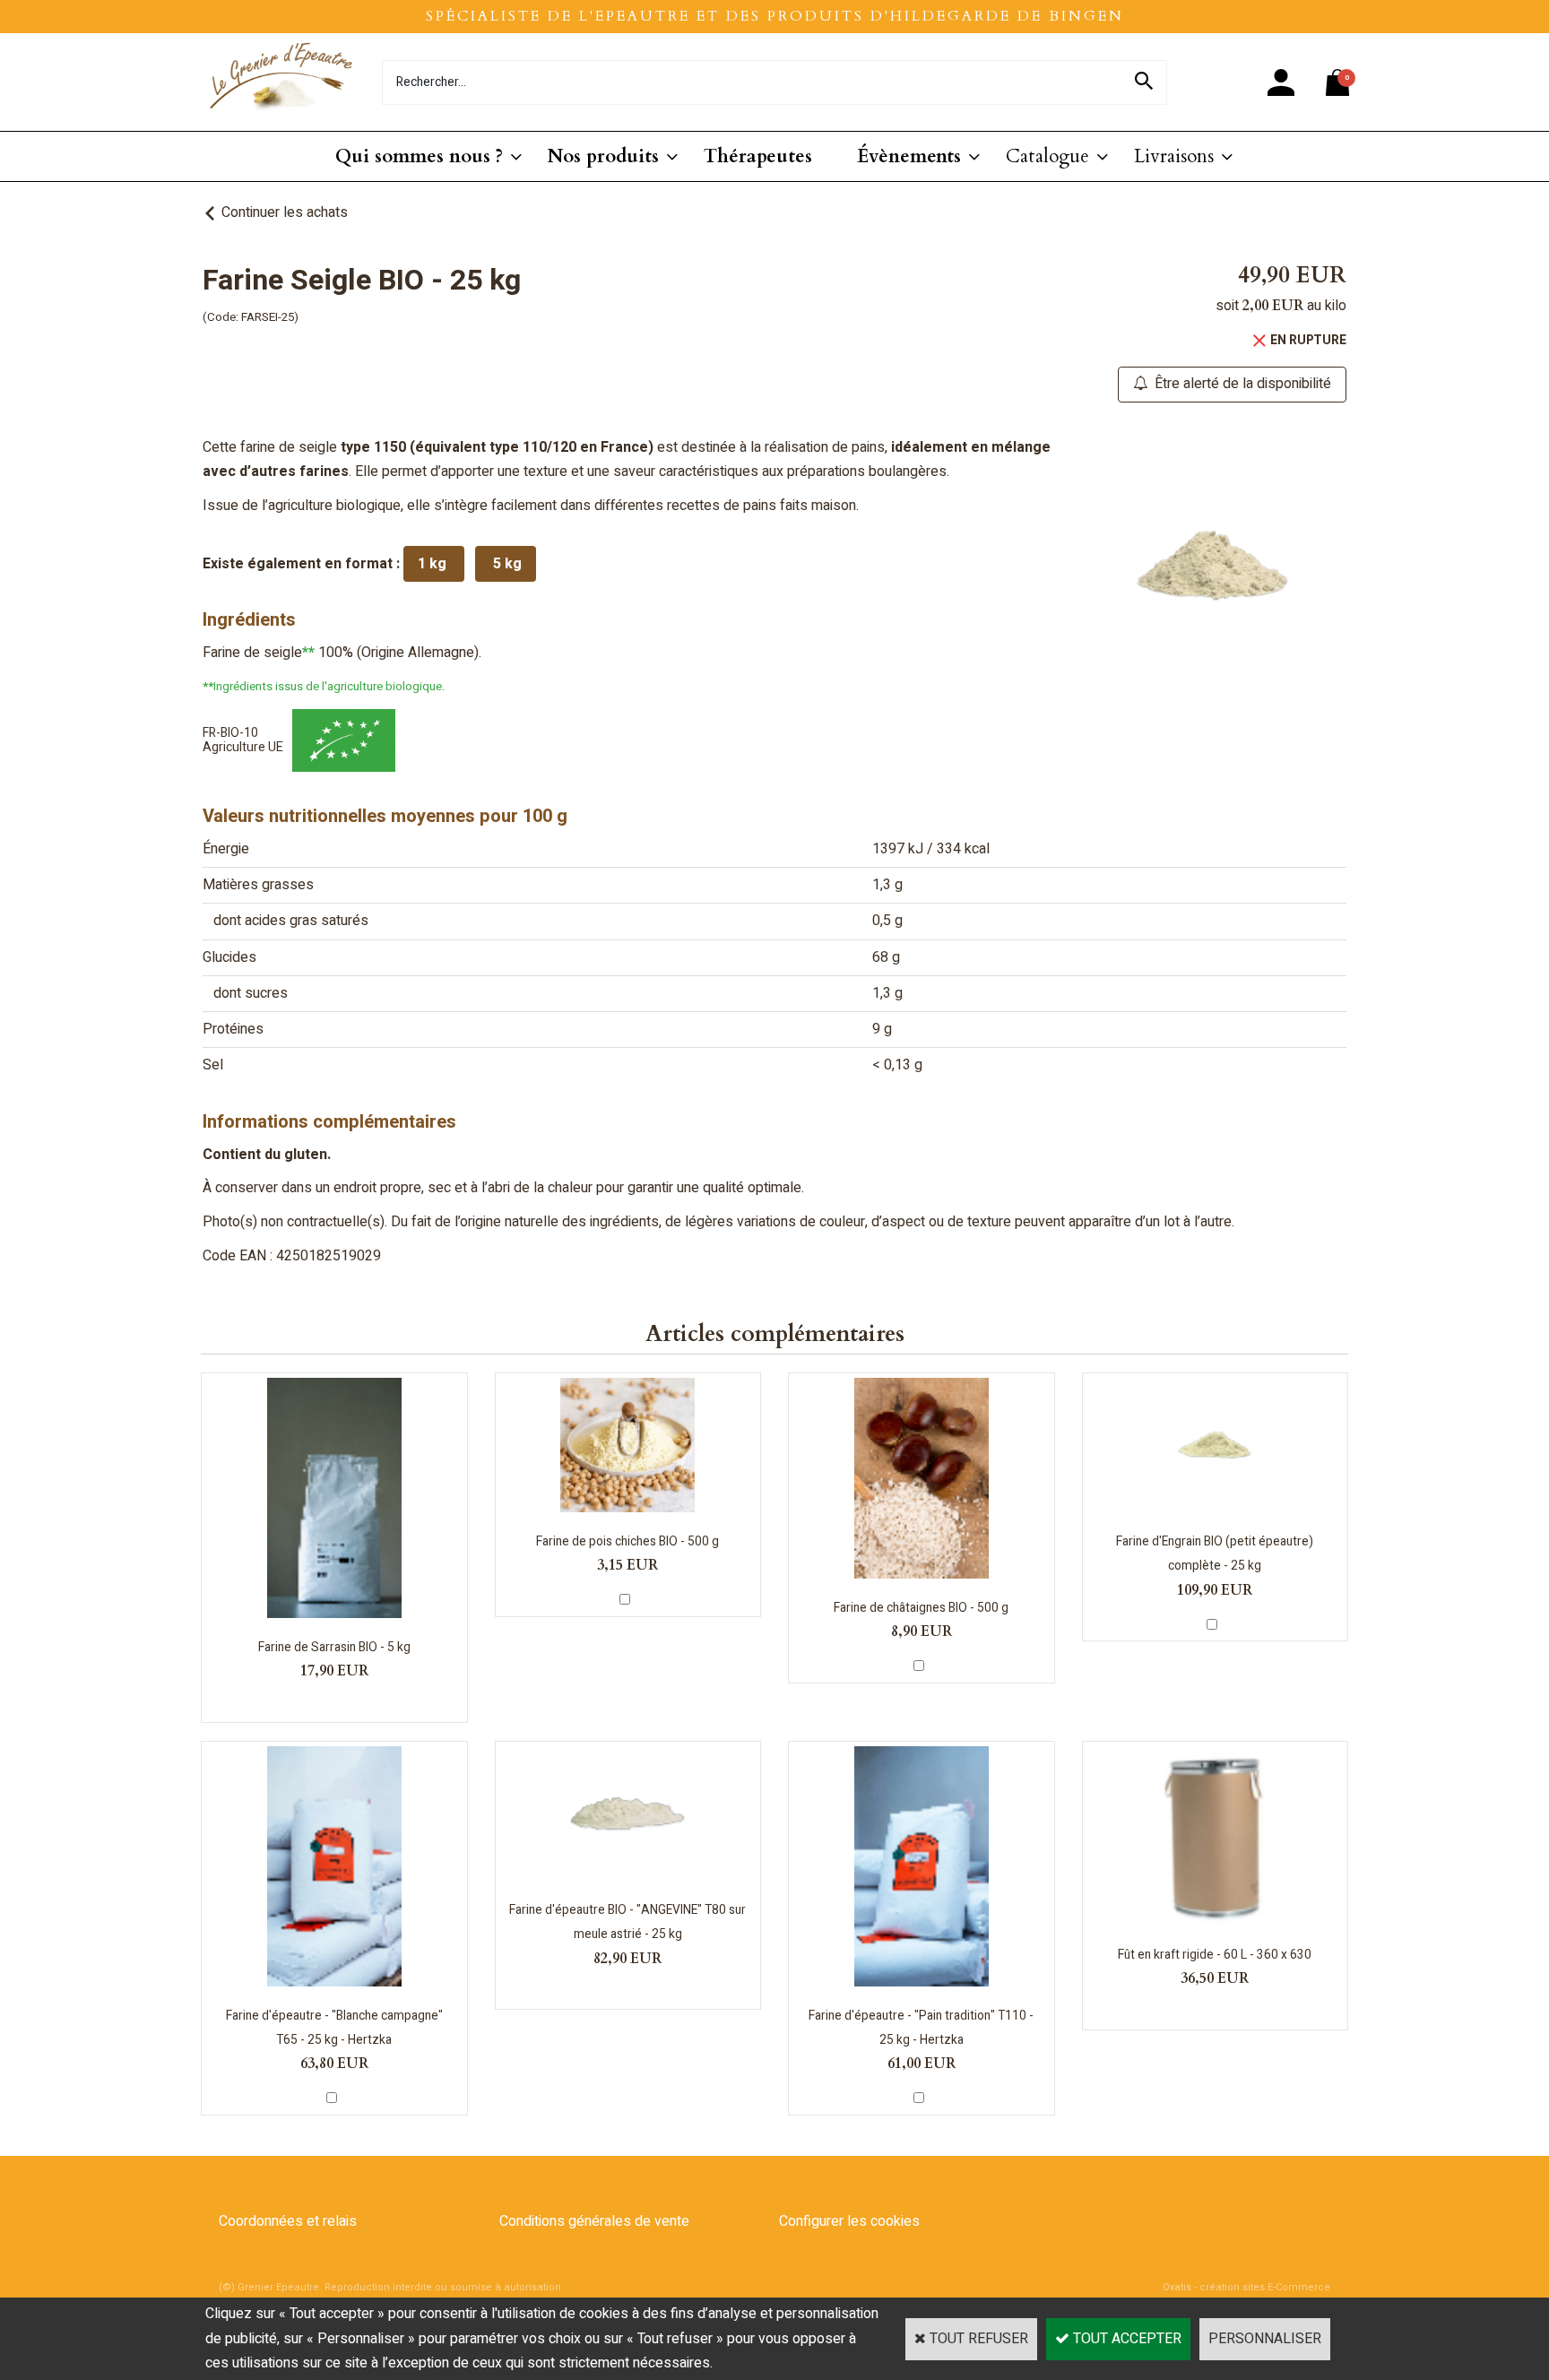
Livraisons (1174, 156)
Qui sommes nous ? (419, 156)
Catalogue (1047, 156)
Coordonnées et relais (288, 2221)
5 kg (506, 564)
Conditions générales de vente (594, 2221)
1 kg (434, 564)
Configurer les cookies (849, 2221)
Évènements (909, 156)
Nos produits (603, 156)
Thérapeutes (758, 156)
